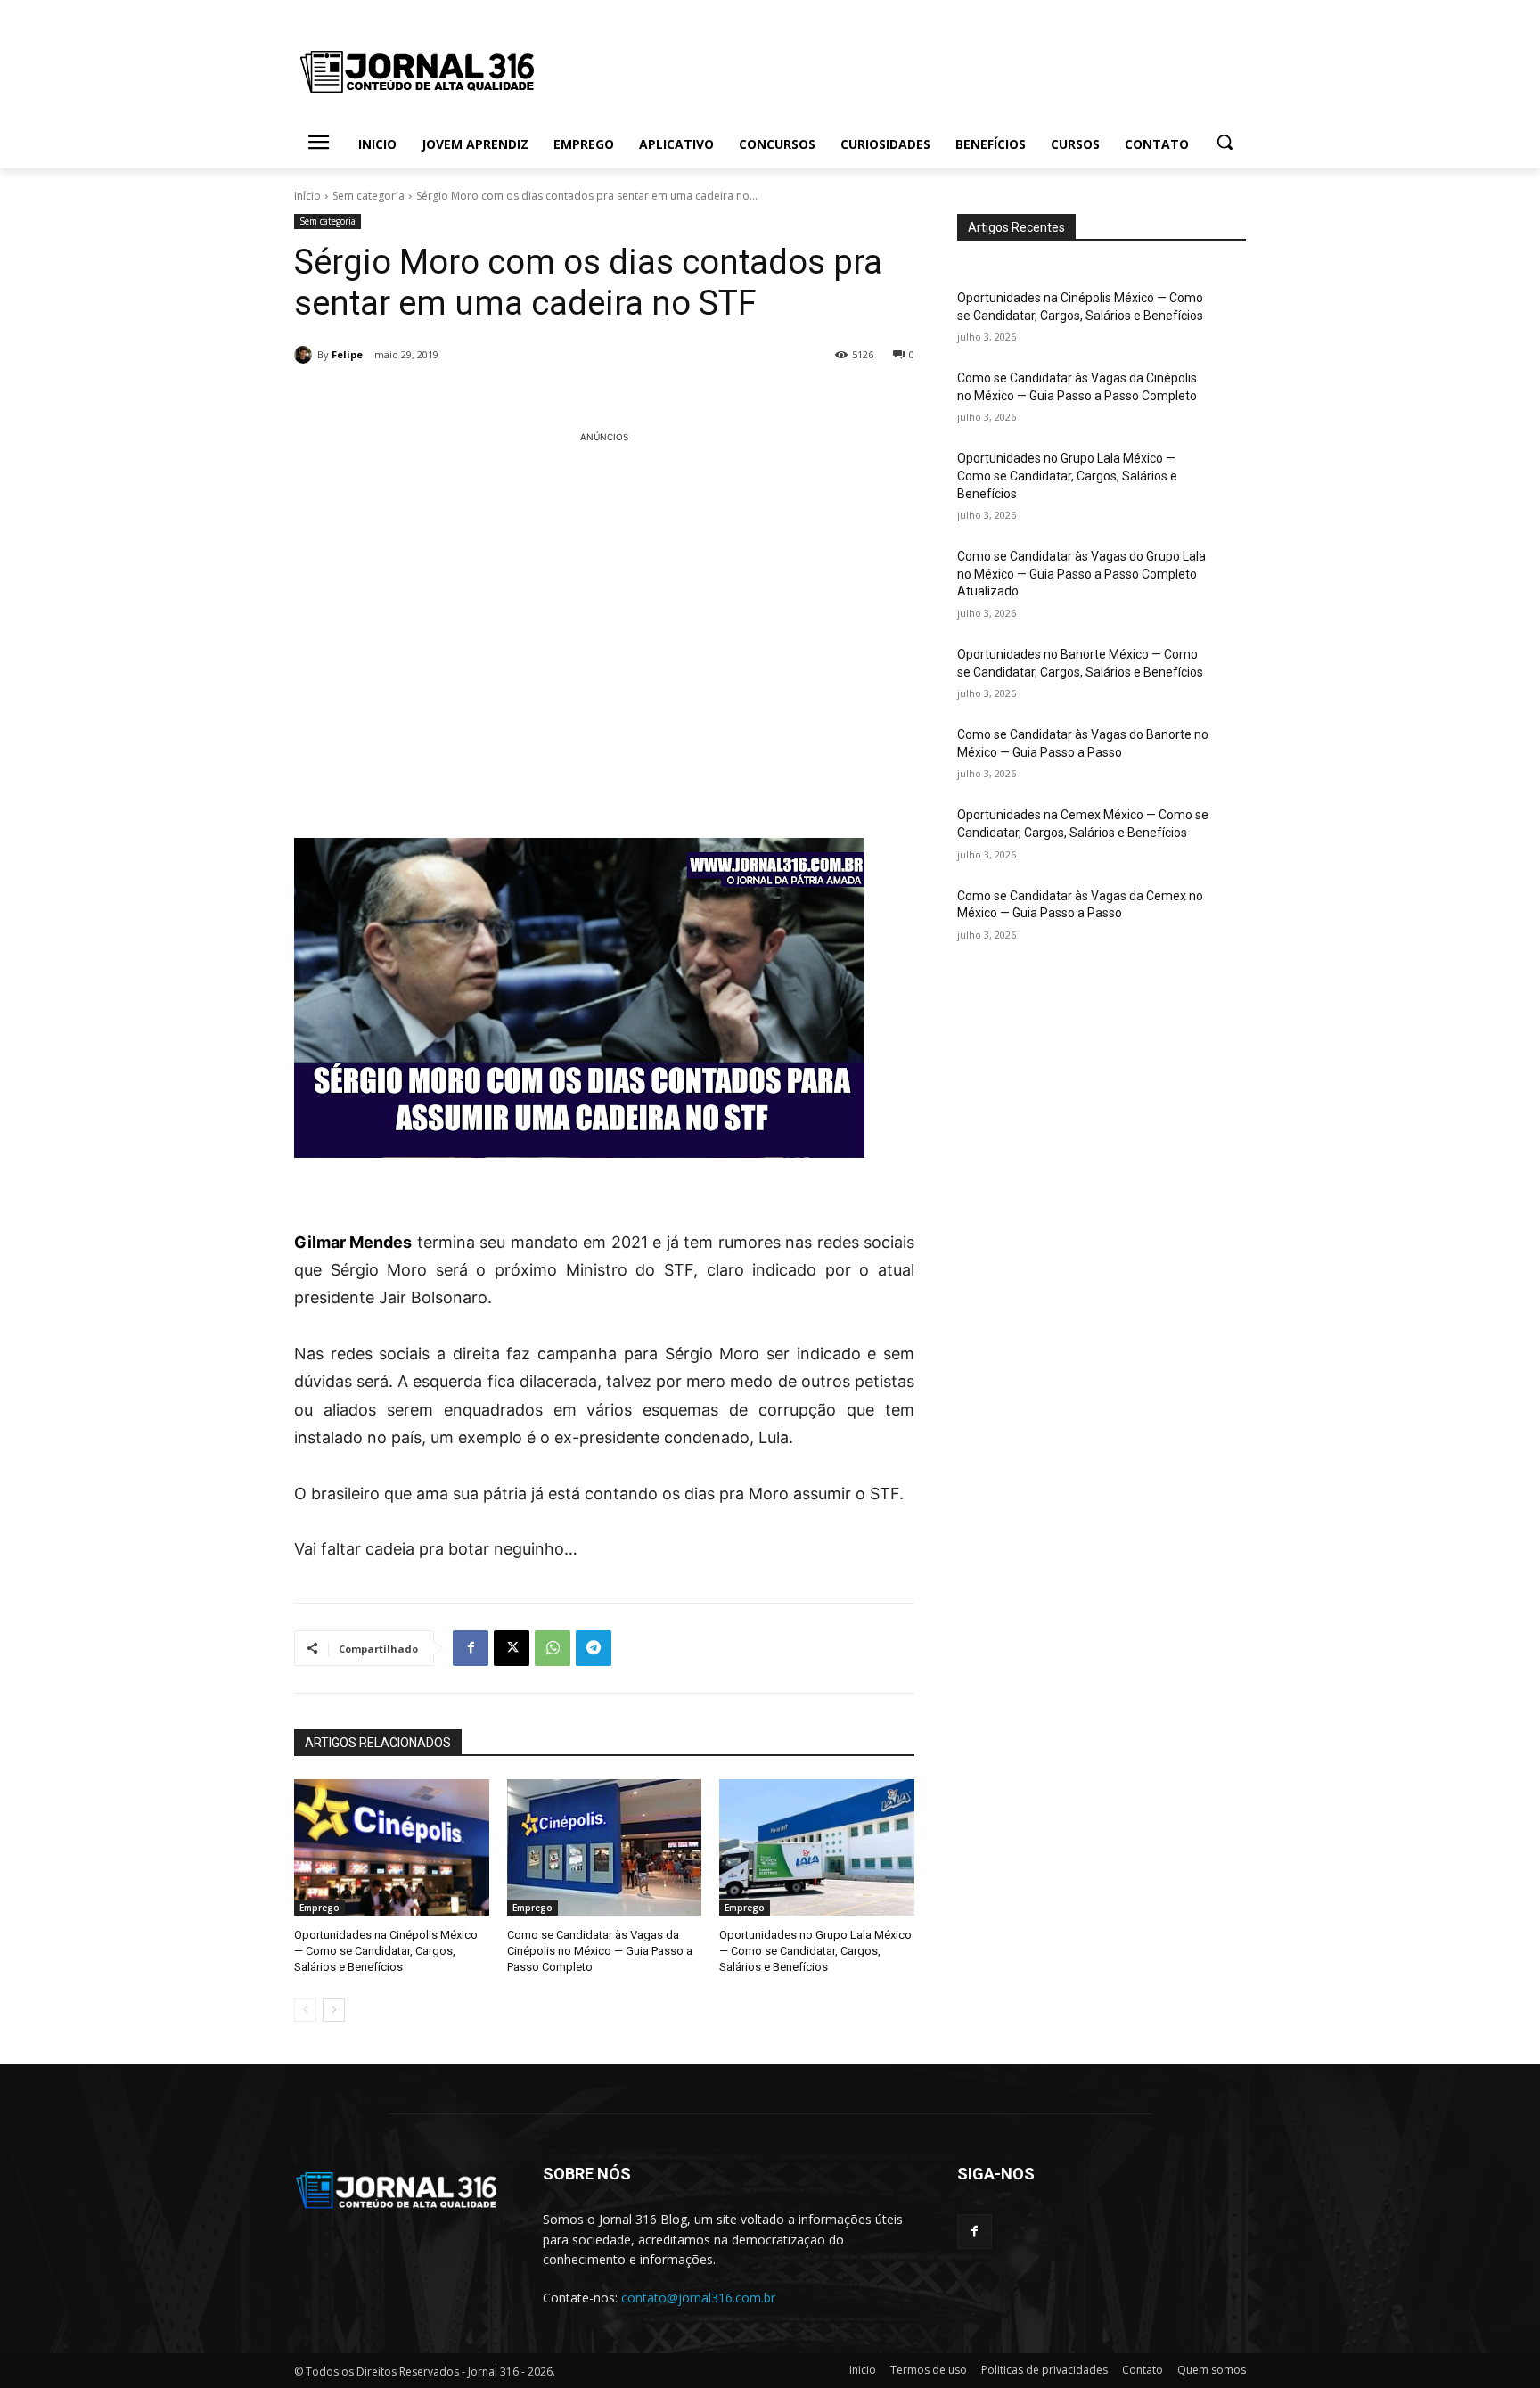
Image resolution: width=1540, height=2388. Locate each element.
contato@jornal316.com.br (698, 2298)
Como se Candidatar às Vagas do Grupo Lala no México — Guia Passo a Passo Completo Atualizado (1081, 574)
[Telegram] (594, 1648)
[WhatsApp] (553, 1648)
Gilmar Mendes (353, 1242)
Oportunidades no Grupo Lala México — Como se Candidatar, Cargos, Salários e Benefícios (815, 1951)
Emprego (319, 1908)
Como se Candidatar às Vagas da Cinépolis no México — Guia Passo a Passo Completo (600, 1951)
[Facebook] (471, 1648)
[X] (512, 1648)
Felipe (347, 354)
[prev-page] (305, 2010)
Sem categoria (369, 196)
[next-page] (334, 2010)
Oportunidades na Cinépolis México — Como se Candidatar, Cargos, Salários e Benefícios (386, 1951)
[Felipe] (306, 355)
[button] (1225, 142)
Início (307, 196)
